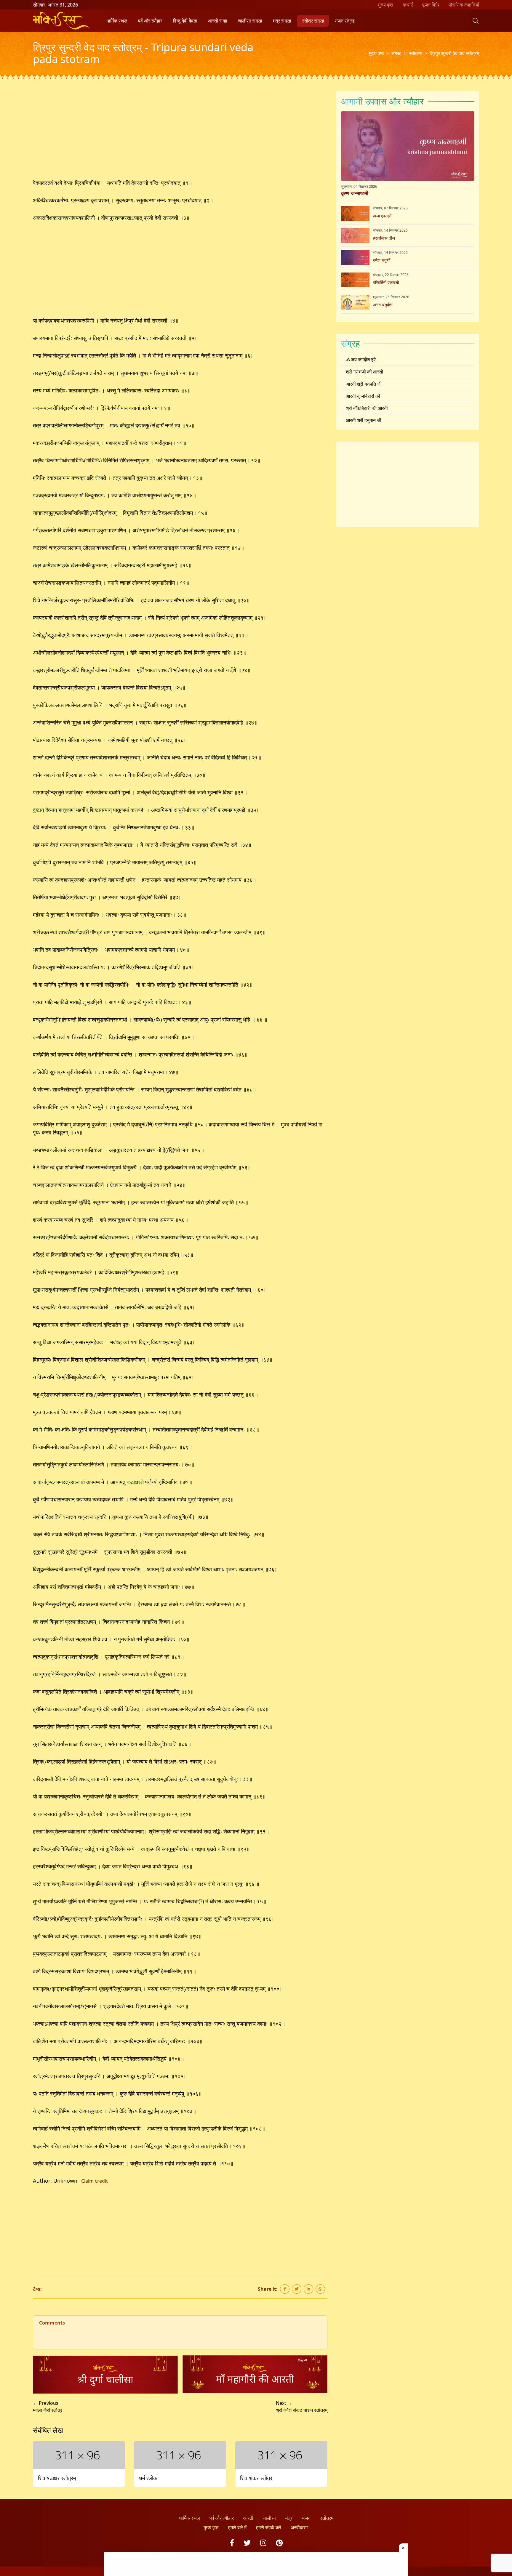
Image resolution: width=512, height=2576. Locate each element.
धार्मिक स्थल (117, 21)
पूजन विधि (431, 5)
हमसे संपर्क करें (269, 2527)
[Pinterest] (279, 2543)
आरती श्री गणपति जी (364, 384)
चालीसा (269, 2518)
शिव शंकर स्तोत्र (256, 2478)
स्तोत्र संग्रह (313, 21)
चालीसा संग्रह (250, 21)
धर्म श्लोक (148, 2478)
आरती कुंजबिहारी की (363, 396)
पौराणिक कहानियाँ (464, 5)
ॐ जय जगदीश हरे (361, 360)
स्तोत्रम (416, 53)
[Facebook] (232, 2543)
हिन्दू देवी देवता (185, 21)
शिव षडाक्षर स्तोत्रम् (57, 2478)
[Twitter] (247, 2543)
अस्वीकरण (300, 2527)
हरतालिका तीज (384, 238)
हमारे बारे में (237, 2527)
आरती (248, 2518)
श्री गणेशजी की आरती (364, 372)
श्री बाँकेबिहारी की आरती (367, 408)
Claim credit (95, 2181)
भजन (306, 2518)
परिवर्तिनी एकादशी (386, 282)
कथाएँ (408, 5)
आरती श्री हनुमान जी (364, 420)
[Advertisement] (180, 135)
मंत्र (289, 2518)
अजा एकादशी (383, 216)
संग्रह (396, 53)
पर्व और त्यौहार (150, 21)
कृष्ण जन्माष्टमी (355, 193)
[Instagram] (263, 2543)
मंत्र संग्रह (282, 21)
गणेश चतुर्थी (382, 260)
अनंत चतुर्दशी (383, 305)
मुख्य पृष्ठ (386, 5)
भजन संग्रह (345, 21)
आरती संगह (218, 21)
